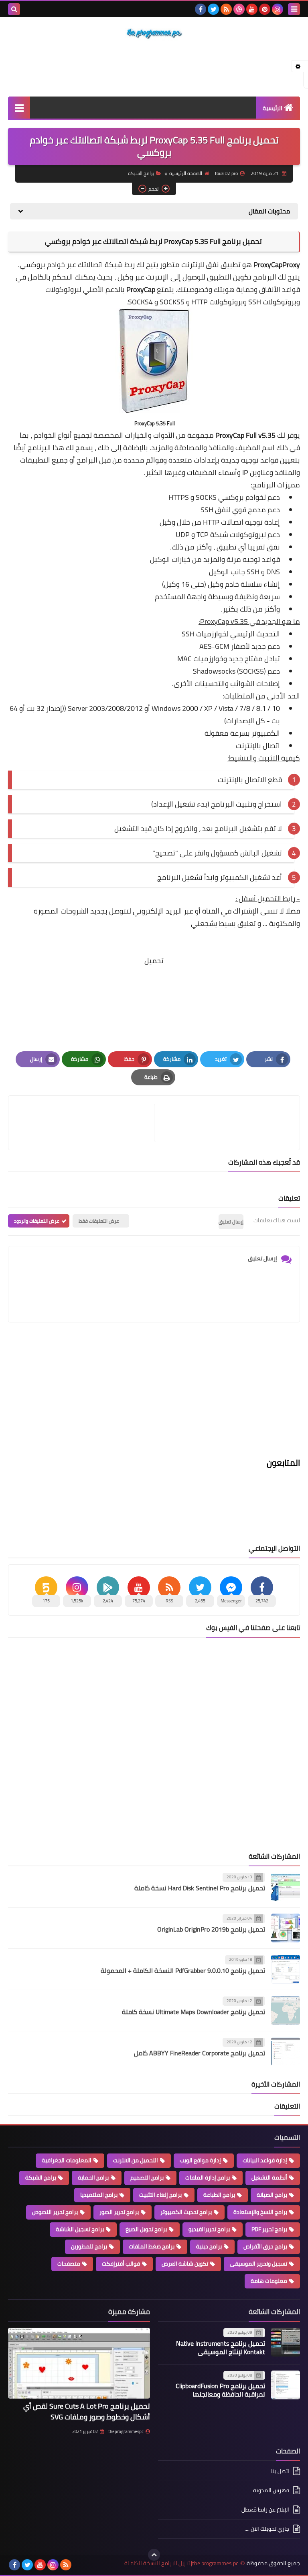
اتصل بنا (280, 2472)
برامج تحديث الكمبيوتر (186, 2212)
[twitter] (213, 9)
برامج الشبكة (141, 173)
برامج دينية (209, 2246)
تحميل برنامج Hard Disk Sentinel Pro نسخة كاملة (200, 1888)
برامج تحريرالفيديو (209, 2229)
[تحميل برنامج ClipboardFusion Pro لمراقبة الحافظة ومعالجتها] (286, 2385)
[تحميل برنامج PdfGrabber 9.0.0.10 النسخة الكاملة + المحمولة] (286, 1969)
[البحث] (14, 9)
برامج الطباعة (219, 2195)
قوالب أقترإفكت (121, 2264)
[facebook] (201, 9)
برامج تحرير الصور (119, 2212)
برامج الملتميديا (99, 2195)
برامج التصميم (147, 2178)
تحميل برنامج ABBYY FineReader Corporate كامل (200, 2053)
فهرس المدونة (271, 2490)
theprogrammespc (126, 2431)
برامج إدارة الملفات (208, 2178)
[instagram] (278, 9)
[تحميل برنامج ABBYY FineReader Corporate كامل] (286, 2052)
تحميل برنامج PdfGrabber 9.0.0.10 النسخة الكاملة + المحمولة (183, 1970)
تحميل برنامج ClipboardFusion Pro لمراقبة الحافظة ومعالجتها (220, 2390)
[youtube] (252, 9)
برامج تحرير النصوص (55, 2212)
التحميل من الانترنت (136, 2160)
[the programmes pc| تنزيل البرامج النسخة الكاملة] (154, 34)
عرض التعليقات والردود (37, 1221)
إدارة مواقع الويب (200, 2160)
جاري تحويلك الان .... (267, 2529)
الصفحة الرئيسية (186, 173)
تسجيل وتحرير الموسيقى (258, 2264)
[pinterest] (265, 9)
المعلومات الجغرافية (67, 2160)
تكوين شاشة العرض (185, 2264)
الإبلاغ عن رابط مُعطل (265, 2510)
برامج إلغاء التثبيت (160, 2195)
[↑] (154, 2555)
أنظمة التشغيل (269, 2178)
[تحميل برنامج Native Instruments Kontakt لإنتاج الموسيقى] (286, 2342)
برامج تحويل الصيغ (146, 2229)
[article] (85, 1123)
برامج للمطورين (89, 2246)
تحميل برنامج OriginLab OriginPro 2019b (211, 1929)
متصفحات (69, 2264)
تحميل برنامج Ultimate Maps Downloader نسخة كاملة (194, 2012)
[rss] (226, 9)
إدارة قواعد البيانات (265, 2160)
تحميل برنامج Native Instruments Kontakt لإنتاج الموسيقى (221, 2348)
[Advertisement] (154, 68)
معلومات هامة (269, 2281)
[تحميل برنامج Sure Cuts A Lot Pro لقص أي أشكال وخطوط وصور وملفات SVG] (79, 2363)
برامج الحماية (93, 2178)
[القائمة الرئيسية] (19, 108)
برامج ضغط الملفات (152, 2246)
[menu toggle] (294, 9)
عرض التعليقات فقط (99, 1221)
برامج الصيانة (272, 2195)
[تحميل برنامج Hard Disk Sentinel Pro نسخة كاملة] (286, 1887)
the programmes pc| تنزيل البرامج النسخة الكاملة (181, 2563)
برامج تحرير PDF (269, 2229)
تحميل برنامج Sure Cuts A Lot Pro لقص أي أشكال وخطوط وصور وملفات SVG (87, 2411)
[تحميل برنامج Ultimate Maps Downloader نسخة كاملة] (286, 2010)
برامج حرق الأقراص (265, 2246)
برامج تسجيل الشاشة (80, 2229)
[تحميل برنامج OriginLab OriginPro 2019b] (286, 1928)
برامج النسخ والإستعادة (260, 2212)
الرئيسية (273, 108)
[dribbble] (239, 9)
